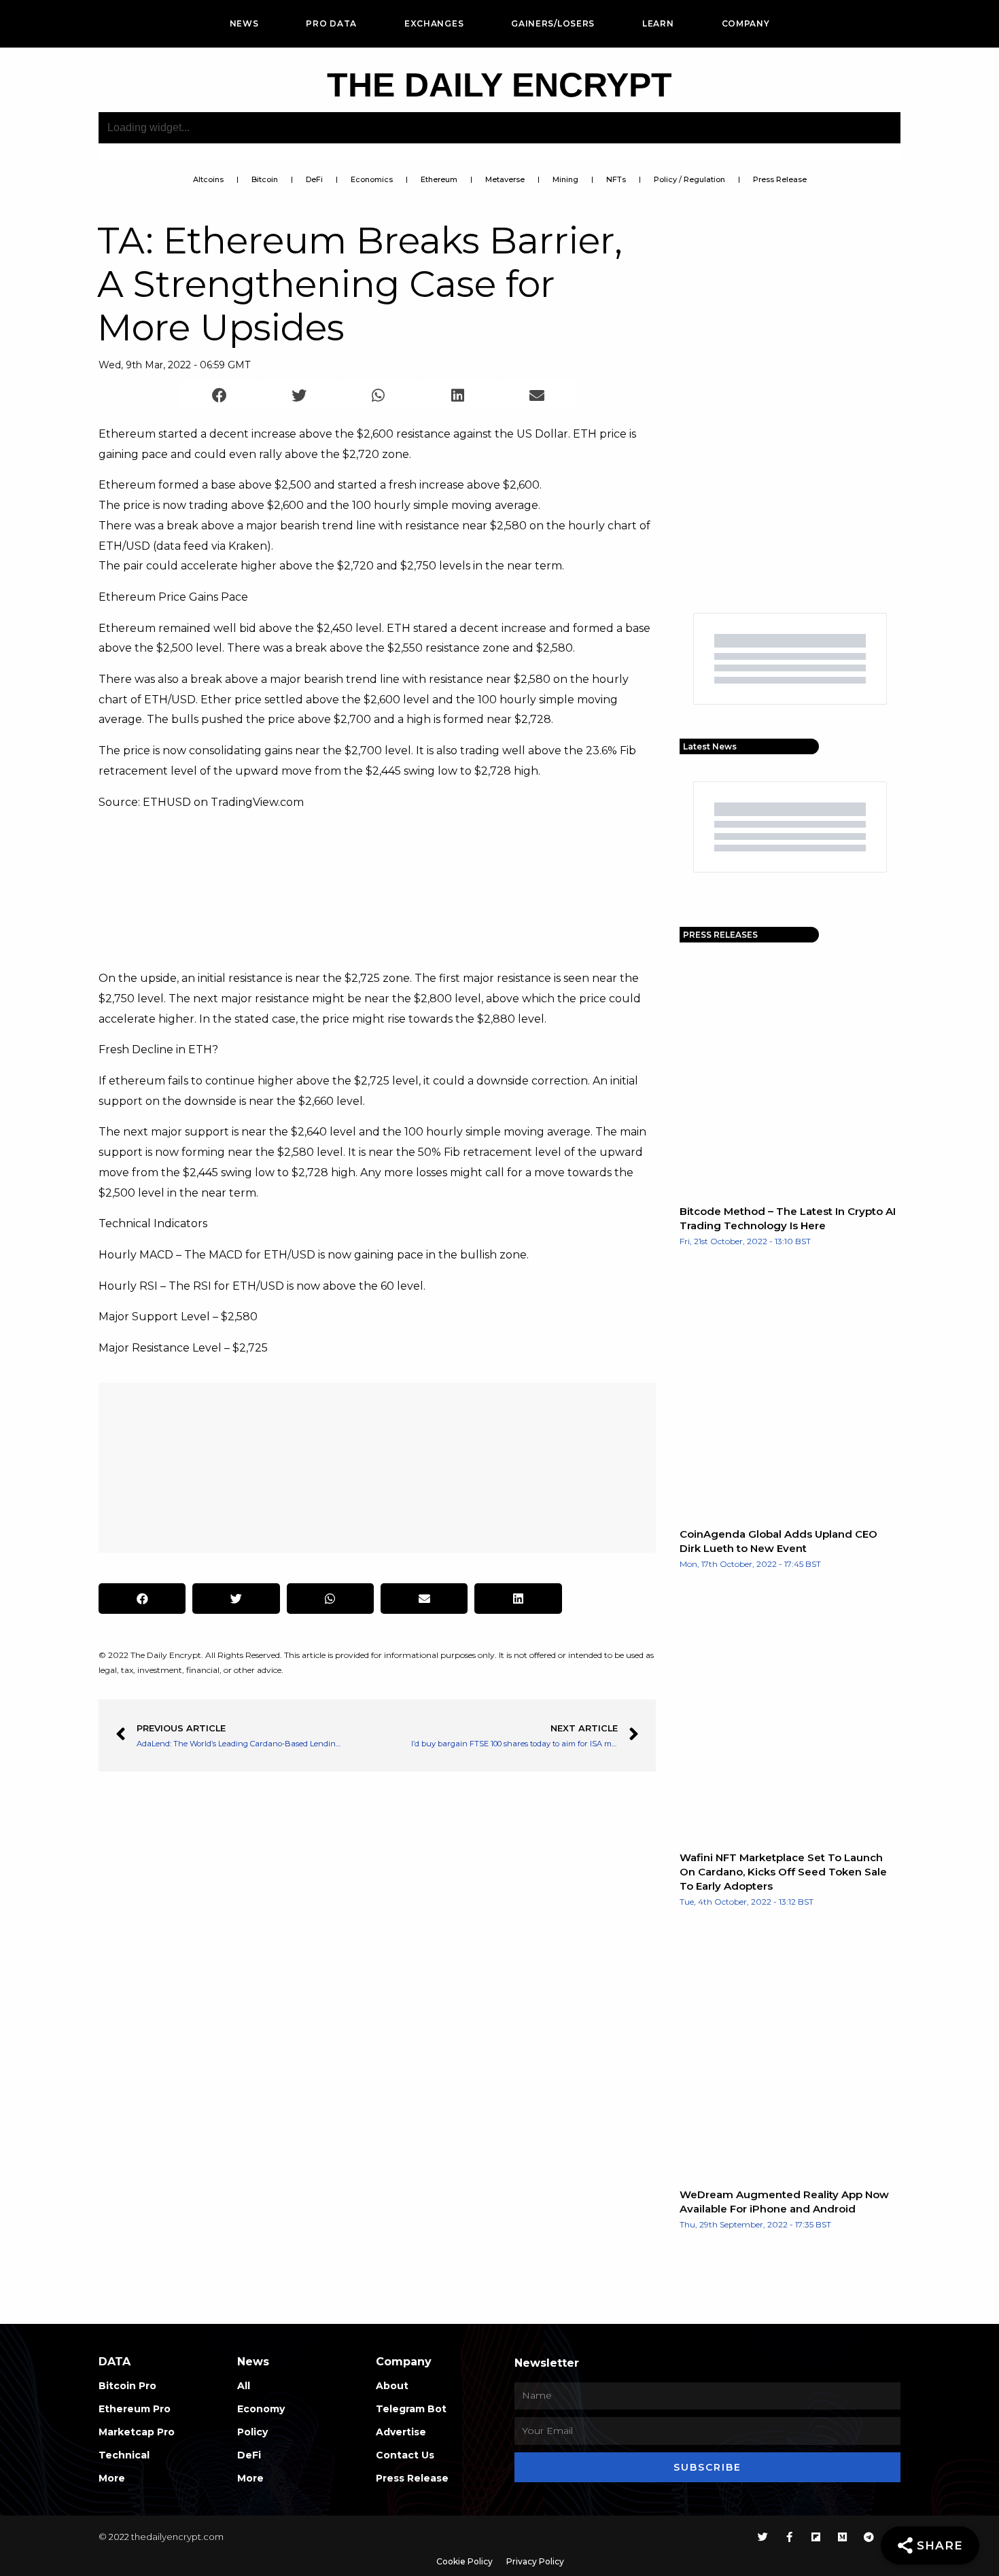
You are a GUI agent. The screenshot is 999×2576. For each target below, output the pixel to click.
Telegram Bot (411, 2409)
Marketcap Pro (137, 2432)
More (112, 2478)
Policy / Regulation (689, 179)
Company (746, 23)
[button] (220, 395)
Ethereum (439, 179)
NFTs (616, 179)
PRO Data (331, 23)
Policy (252, 2432)
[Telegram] (869, 2537)
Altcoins (208, 179)
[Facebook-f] (789, 2537)
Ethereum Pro (135, 2409)
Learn (658, 23)
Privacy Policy (535, 2561)
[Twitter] (763, 2537)
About (392, 2386)
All (244, 2386)
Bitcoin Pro (127, 2386)
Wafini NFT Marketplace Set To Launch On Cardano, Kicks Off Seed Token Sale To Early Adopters (783, 1872)
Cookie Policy (465, 2561)
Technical (124, 2455)
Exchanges (434, 23)
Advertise (401, 2432)
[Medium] (842, 2537)
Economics (372, 179)
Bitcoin (265, 179)
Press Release (780, 179)
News (244, 23)
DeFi (314, 179)
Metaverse (505, 179)
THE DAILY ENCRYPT (500, 85)
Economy (261, 2409)
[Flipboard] (816, 2537)
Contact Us (405, 2455)
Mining (565, 179)
